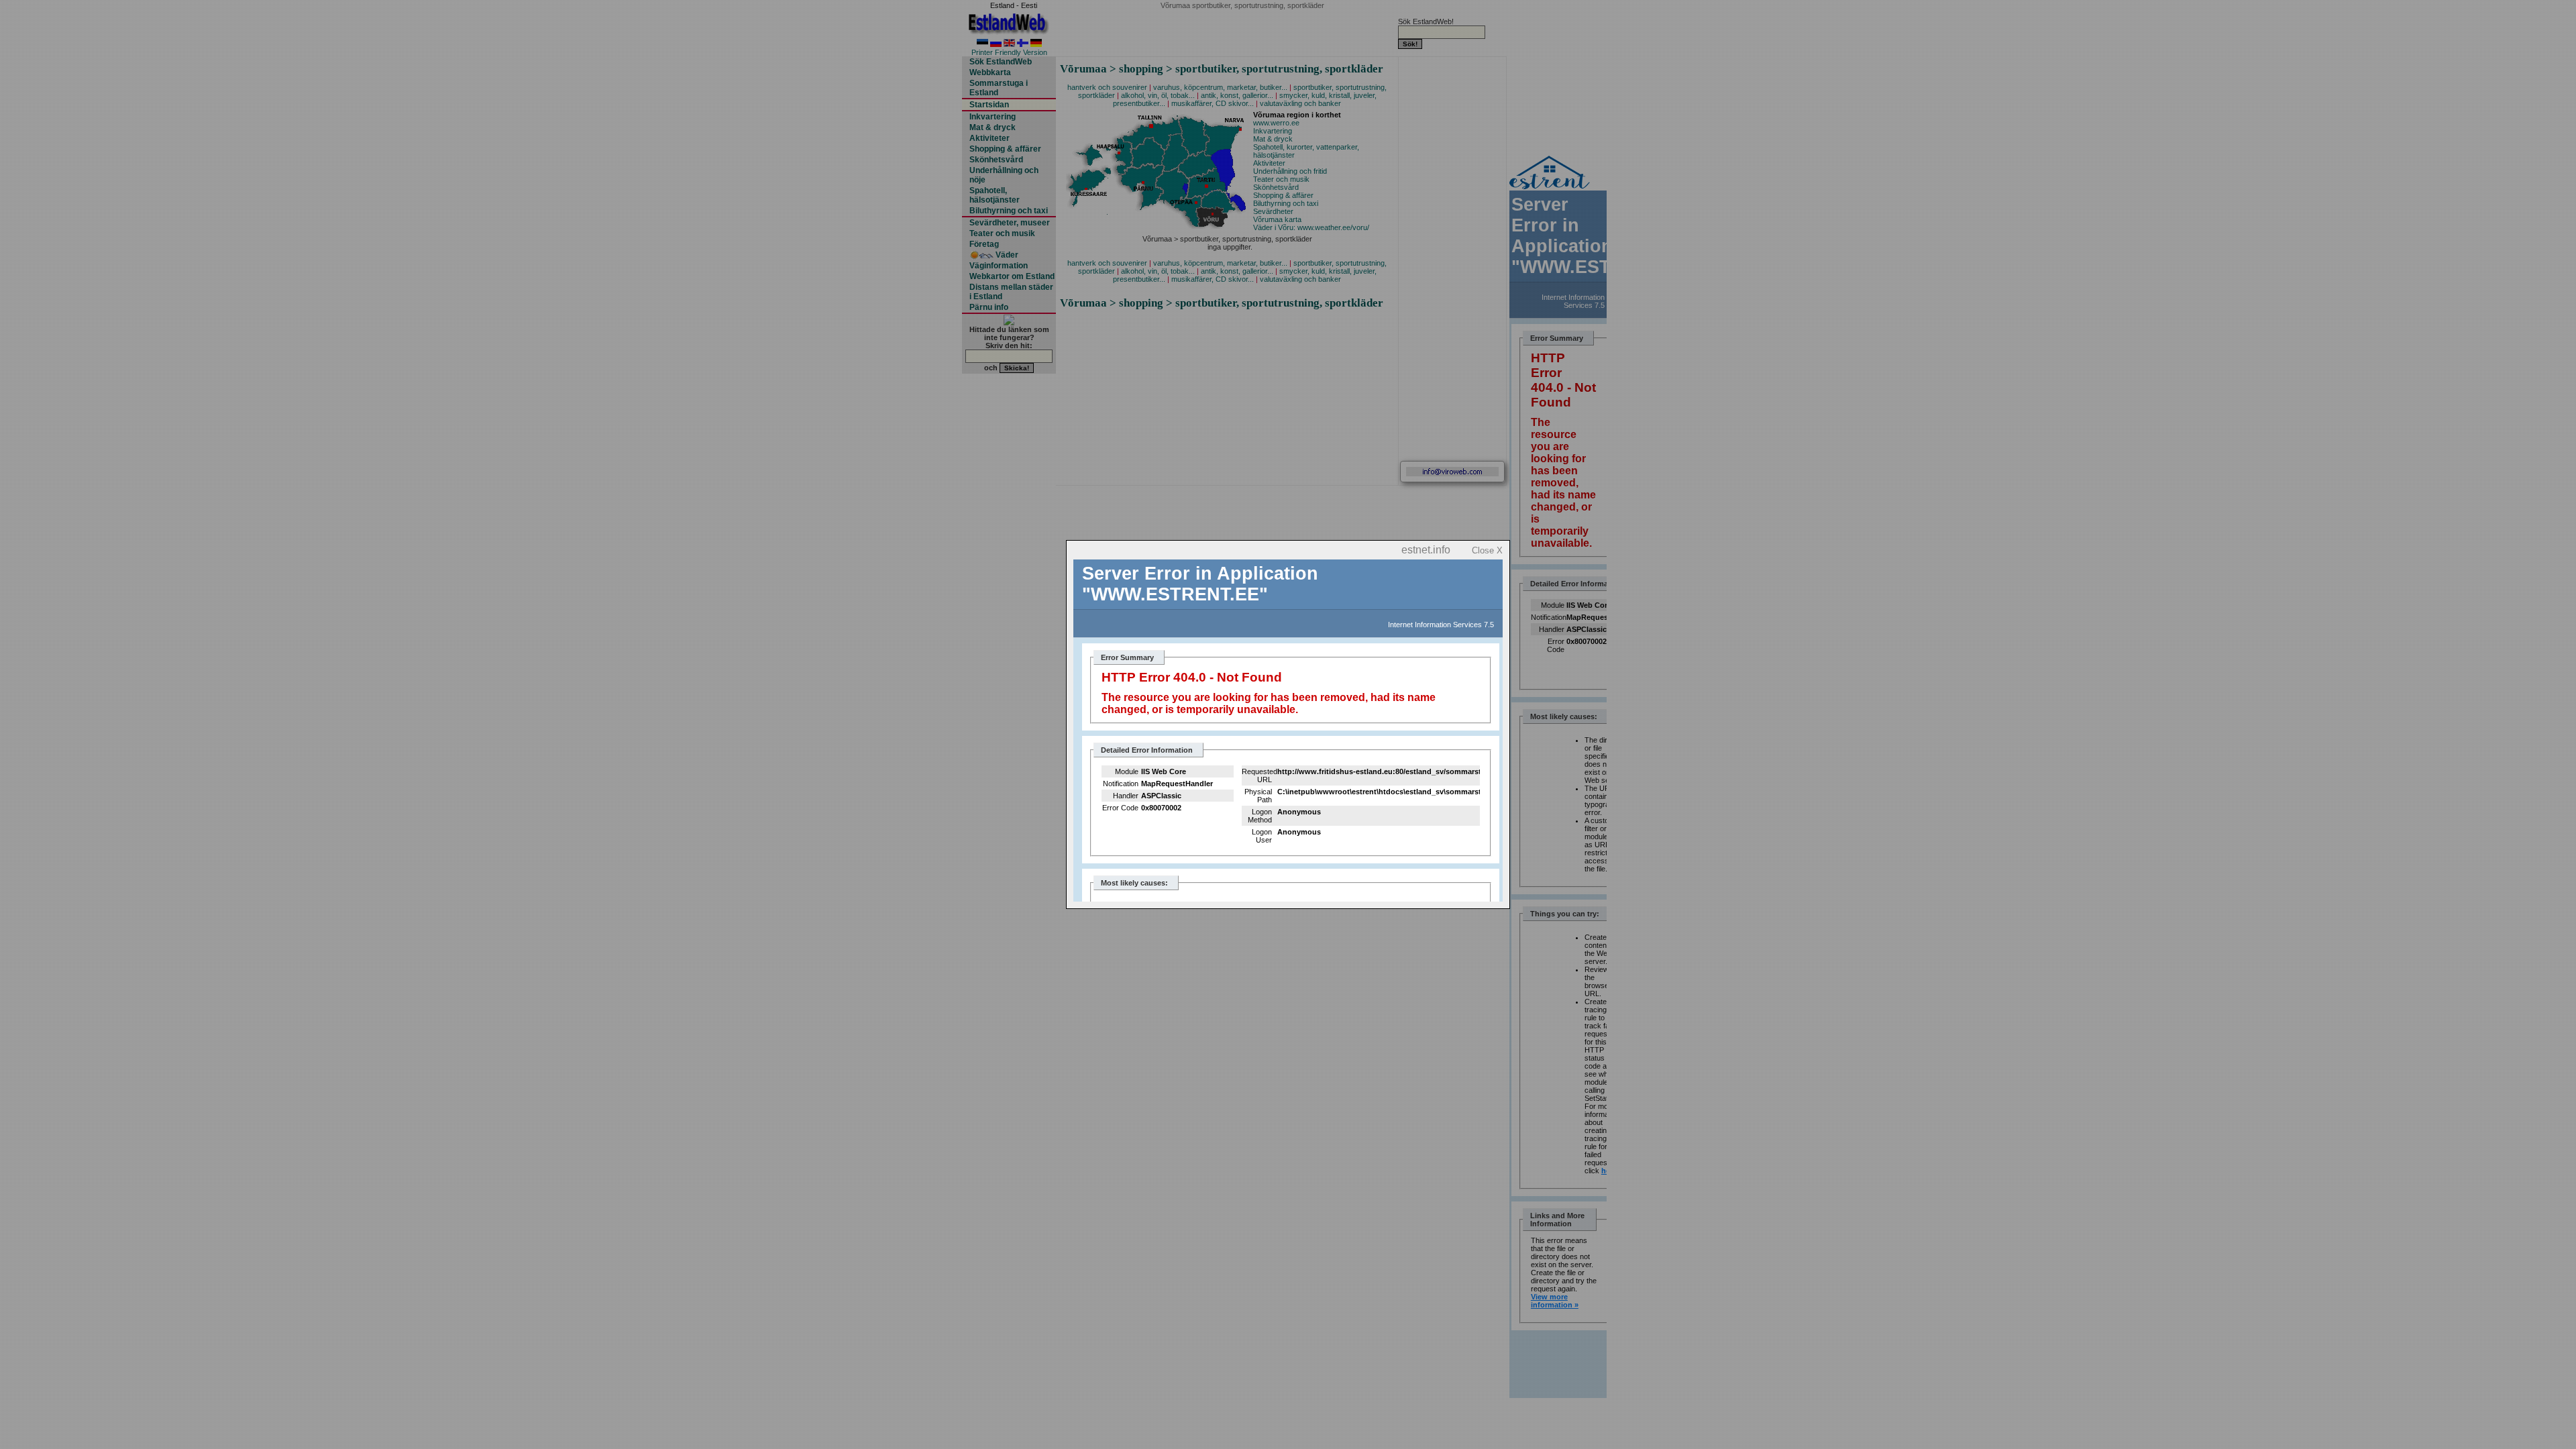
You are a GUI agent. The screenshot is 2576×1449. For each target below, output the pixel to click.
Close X (1487, 550)
